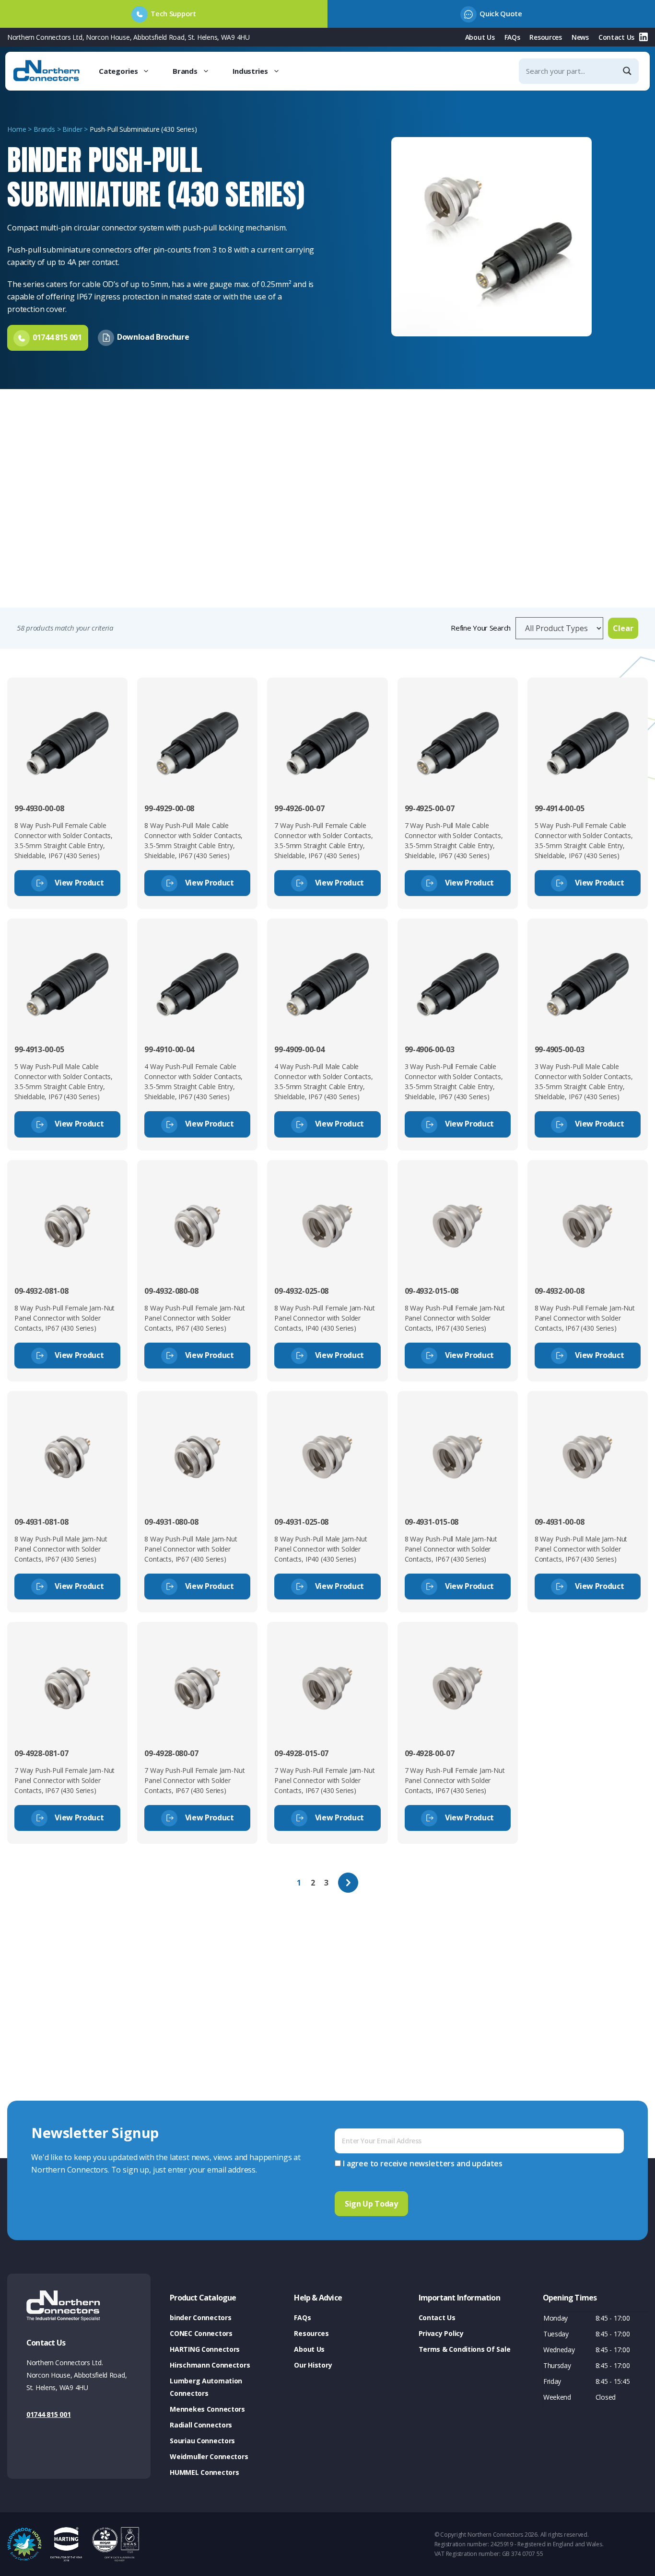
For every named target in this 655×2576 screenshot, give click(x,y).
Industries (250, 71)
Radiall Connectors (201, 2425)
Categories (118, 71)
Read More (33, 586)
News (580, 37)
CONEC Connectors (201, 2333)
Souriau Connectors (202, 2441)
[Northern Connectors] (47, 71)
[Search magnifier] (628, 71)
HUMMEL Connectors (204, 2472)
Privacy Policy (441, 2333)
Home (17, 129)
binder (72, 129)
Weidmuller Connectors (209, 2456)
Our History (313, 2365)
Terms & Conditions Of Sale (465, 2349)
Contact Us (616, 37)
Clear (623, 628)
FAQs (512, 37)
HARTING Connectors (205, 2349)
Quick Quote (501, 13)
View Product (79, 883)
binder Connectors (200, 2317)
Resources (545, 37)
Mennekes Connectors (207, 2409)
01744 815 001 (48, 2414)
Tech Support (173, 13)
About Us (480, 37)
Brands (185, 71)
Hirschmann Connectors (210, 2365)
